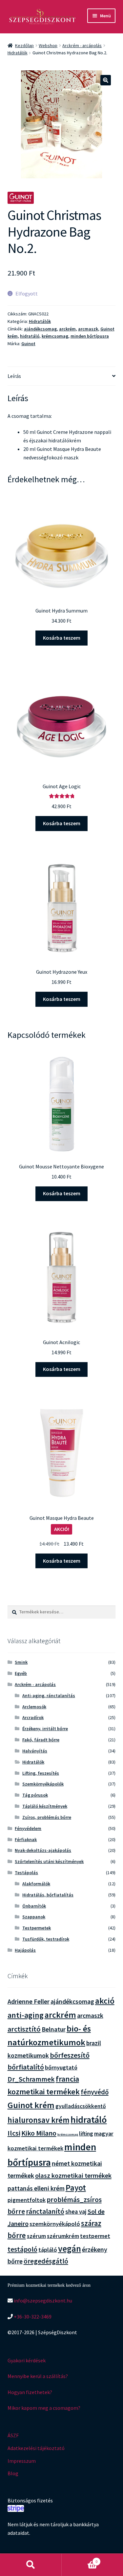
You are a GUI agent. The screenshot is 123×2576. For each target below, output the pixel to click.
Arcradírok (33, 1717)
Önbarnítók (34, 1906)
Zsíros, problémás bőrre (47, 1817)
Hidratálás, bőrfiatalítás (48, 1895)
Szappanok (34, 1917)
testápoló (22, 2249)
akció (105, 2001)
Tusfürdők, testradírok (46, 1939)
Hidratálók (18, 53)
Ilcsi (14, 2133)
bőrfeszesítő (70, 2055)
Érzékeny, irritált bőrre (45, 1729)
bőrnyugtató (61, 2067)
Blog (13, 2473)
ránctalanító (45, 2211)
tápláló (48, 2250)
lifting (86, 2134)
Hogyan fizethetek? (30, 2392)
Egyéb (21, 1673)
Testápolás (26, 1873)
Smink (21, 1662)
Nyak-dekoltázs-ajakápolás (43, 1850)
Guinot (28, 344)
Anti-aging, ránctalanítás (49, 1696)
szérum (36, 2236)
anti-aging (26, 2015)
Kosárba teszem (62, 638)
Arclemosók (34, 1707)
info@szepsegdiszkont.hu (42, 2301)
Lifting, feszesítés (41, 1773)
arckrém (67, 329)
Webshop (48, 45)
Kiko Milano (39, 2133)
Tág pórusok (35, 1795)
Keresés (31, 2565)
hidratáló (30, 336)
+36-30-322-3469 (32, 2317)
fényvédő (95, 2092)
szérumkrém (63, 2236)
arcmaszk (88, 329)
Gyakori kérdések (27, 2360)
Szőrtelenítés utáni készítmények (49, 1861)
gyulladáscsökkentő (81, 2106)
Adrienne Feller (29, 2001)
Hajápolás (25, 1950)
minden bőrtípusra (90, 336)
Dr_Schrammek (31, 2079)
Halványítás (35, 1751)
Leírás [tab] (14, 376)
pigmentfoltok (27, 2200)
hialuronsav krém (39, 2120)
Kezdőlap (24, 45)
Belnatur (54, 2029)
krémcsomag (55, 336)
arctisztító (24, 2029)
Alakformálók (36, 1884)
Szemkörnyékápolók (43, 1784)
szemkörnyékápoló (55, 2224)
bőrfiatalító (26, 2067)
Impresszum (22, 2461)
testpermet (95, 2236)
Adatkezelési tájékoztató (36, 2448)
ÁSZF (13, 2435)
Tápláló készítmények (45, 1806)
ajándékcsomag (40, 329)
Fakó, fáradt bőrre (41, 1740)
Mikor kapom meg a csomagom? (44, 2408)
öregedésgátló (46, 2261)
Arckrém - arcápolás (82, 45)
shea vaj (76, 2212)
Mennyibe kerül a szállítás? (38, 2376)
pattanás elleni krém (36, 2188)
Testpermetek (37, 1928)
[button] (106, 80)
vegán (70, 2249)
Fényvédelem (28, 1828)
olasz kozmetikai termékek (73, 2176)
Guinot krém (31, 2105)
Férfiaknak (26, 1839)
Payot (76, 2188)
